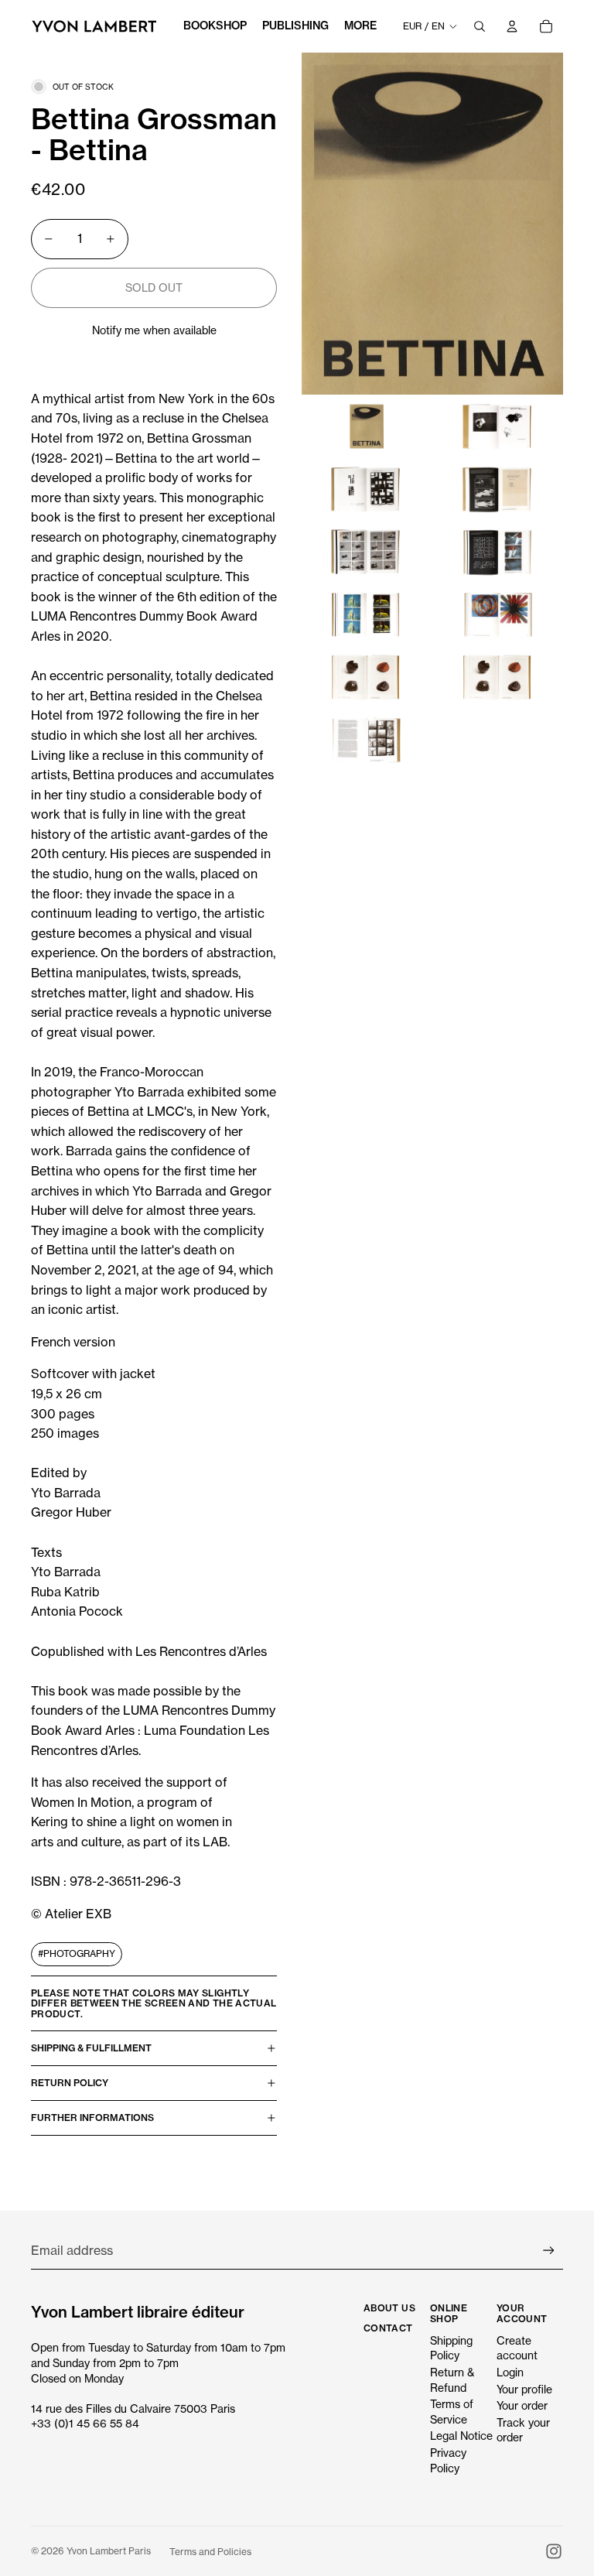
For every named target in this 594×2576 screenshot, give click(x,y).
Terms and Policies (210, 2552)
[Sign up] (549, 2251)
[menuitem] (360, 26)
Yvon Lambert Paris (109, 2551)
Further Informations (92, 2118)
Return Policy (70, 2083)
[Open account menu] (512, 26)
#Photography (77, 1953)
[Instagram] (554, 2551)
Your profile (524, 2389)
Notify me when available (154, 330)
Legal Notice (461, 2436)
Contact (388, 2328)
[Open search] (480, 26)
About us (389, 2308)
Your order (522, 2405)
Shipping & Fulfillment (91, 2048)
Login (510, 2372)
